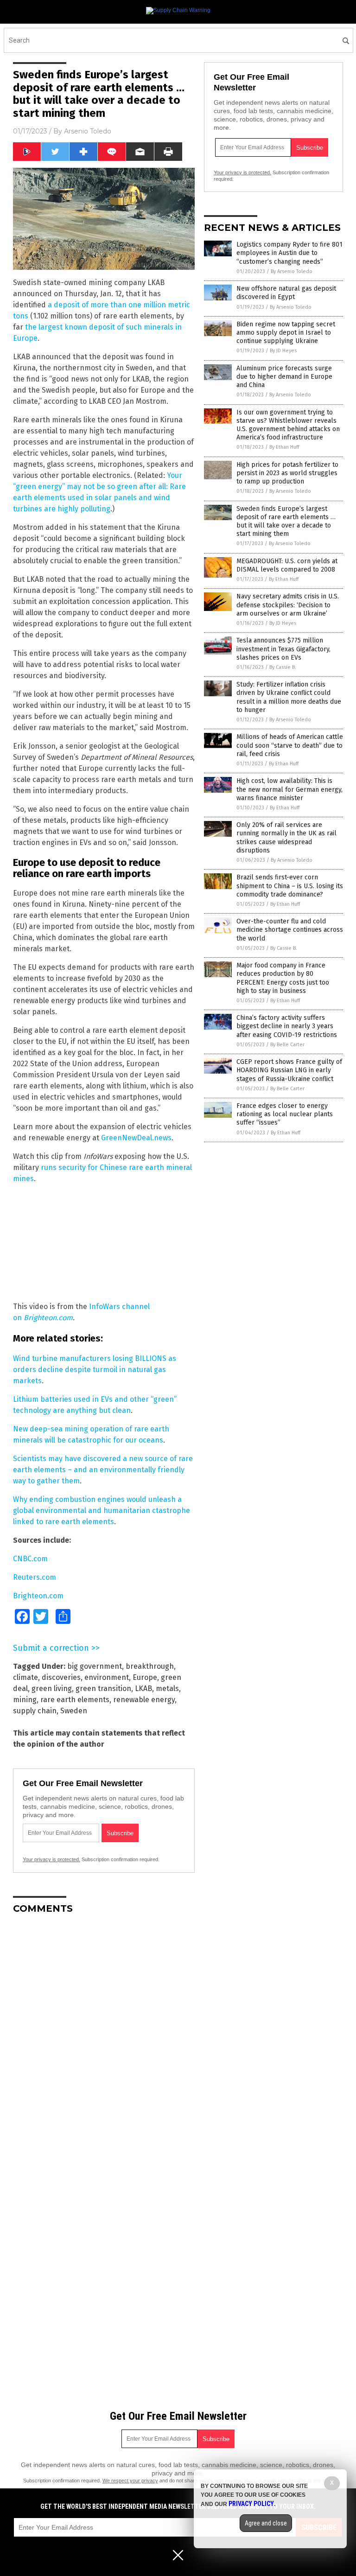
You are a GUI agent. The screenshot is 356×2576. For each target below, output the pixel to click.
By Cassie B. (283, 667)
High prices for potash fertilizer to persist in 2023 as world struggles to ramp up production (287, 473)
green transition (103, 1689)
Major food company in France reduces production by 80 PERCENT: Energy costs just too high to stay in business (283, 978)
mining (25, 1700)
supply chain (35, 1711)
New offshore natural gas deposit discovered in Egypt (286, 293)
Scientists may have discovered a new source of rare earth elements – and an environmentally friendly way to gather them (103, 1470)
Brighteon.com (48, 1318)
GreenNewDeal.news (136, 1138)
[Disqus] (104, 2037)
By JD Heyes (283, 351)
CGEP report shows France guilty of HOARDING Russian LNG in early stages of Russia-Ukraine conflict (289, 1070)
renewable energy (144, 1700)
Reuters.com (35, 1577)
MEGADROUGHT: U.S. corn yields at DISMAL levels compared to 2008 (287, 565)
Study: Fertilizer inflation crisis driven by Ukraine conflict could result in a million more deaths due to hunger (289, 697)
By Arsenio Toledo (292, 271)
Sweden (74, 1711)
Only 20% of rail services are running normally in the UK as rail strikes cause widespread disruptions (286, 838)
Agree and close (266, 2523)
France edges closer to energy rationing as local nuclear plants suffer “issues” (285, 1114)
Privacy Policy (251, 2504)
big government (95, 1666)
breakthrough (150, 1666)
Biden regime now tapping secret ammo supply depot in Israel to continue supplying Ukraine (286, 333)
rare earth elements (75, 1700)
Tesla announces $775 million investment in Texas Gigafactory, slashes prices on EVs (283, 649)
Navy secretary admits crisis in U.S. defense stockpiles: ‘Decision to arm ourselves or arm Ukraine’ (288, 605)
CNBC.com (30, 1559)
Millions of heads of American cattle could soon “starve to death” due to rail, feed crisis (290, 745)
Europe (145, 1677)
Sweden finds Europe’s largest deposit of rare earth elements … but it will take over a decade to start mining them (286, 522)
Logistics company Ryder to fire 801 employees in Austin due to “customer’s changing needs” (289, 253)
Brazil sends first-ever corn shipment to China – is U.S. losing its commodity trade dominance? (290, 886)
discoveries (61, 1677)
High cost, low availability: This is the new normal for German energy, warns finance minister (289, 789)
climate (25, 1677)
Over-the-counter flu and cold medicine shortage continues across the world (290, 930)
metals (167, 1689)
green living (52, 1689)
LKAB (143, 1689)
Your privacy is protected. (51, 1859)
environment (107, 1677)
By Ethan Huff (284, 447)
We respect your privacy (130, 2481)
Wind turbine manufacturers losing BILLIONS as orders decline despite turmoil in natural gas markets (95, 1370)
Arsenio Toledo (88, 131)
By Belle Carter (287, 1045)
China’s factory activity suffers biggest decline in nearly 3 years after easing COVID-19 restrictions (287, 1026)
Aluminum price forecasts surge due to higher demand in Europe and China (284, 377)
